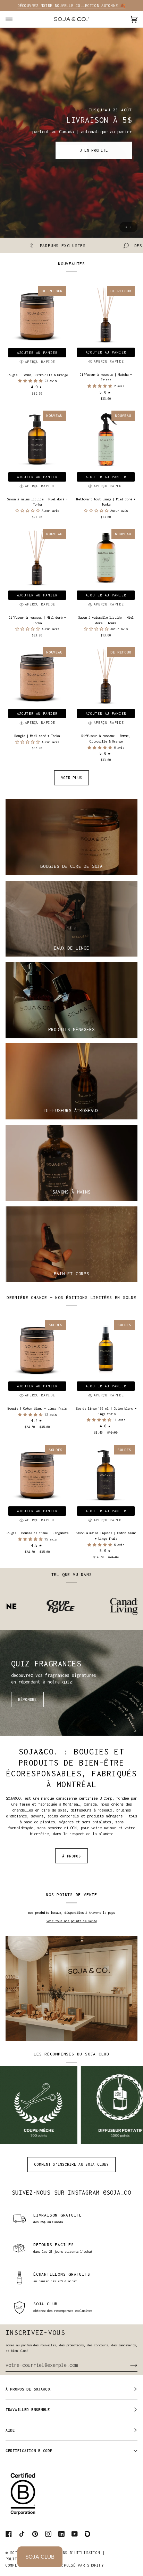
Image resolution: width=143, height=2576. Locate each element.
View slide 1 (126, 227)
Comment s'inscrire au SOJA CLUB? (71, 2164)
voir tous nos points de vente (72, 1921)
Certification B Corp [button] (29, 2451)
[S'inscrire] (128, 2365)
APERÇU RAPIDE (40, 362)
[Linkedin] (61, 2534)
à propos (71, 1856)
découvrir (49, 153)
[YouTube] (75, 2534)
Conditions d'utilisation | (74, 2553)
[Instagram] (48, 2534)
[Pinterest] (35, 2534)
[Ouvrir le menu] (16, 19)
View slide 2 (131, 227)
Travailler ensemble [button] (28, 2410)
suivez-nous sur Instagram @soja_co (71, 2192)
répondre (27, 1699)
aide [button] (10, 2430)
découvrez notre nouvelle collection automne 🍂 (71, 6)
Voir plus (71, 778)
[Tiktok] (22, 2534)
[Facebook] (9, 2534)
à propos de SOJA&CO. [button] (29, 2389)
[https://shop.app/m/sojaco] (88, 2534)
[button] (31, 381)
